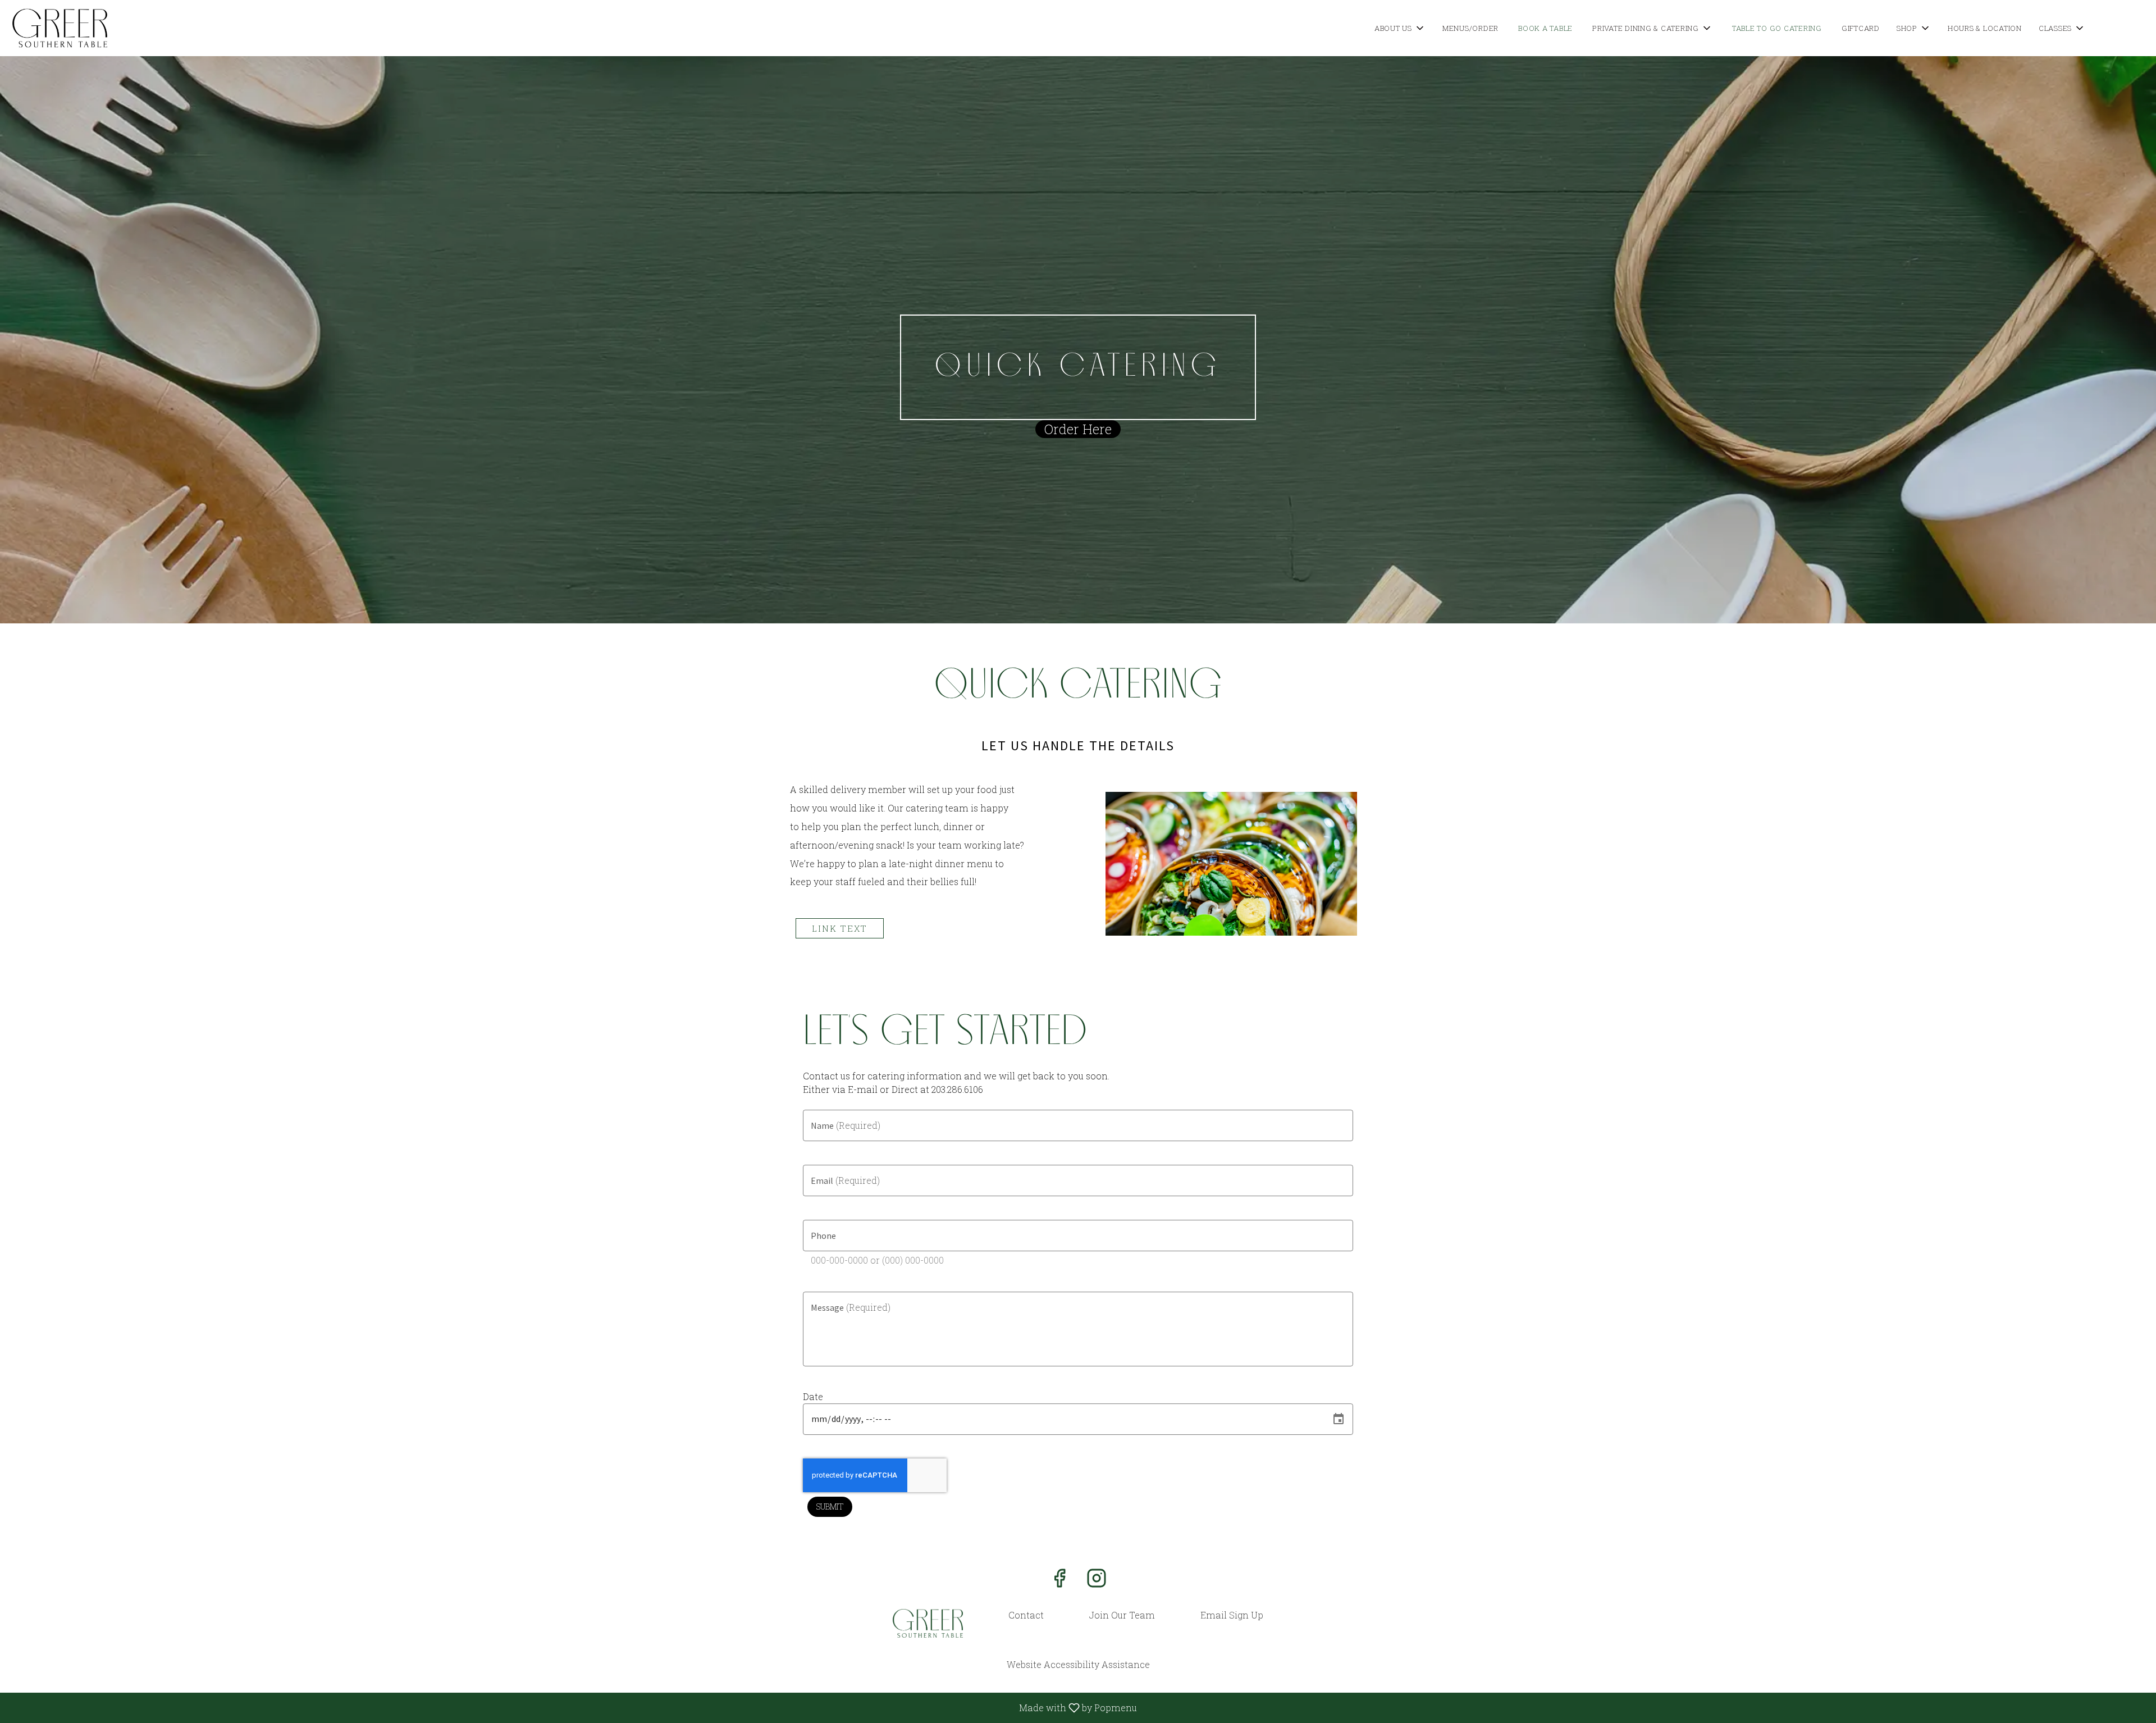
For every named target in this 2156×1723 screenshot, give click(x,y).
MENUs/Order (1470, 28)
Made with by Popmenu (573, 1707)
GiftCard (1861, 28)
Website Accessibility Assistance (1078, 1664)
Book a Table (1545, 28)
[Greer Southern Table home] (60, 28)
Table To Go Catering (1777, 28)
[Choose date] (1339, 1419)
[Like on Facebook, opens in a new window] (1059, 1581)
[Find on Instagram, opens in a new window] (1097, 1581)
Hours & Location (1985, 28)
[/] (928, 1623)
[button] (1400, 28)
